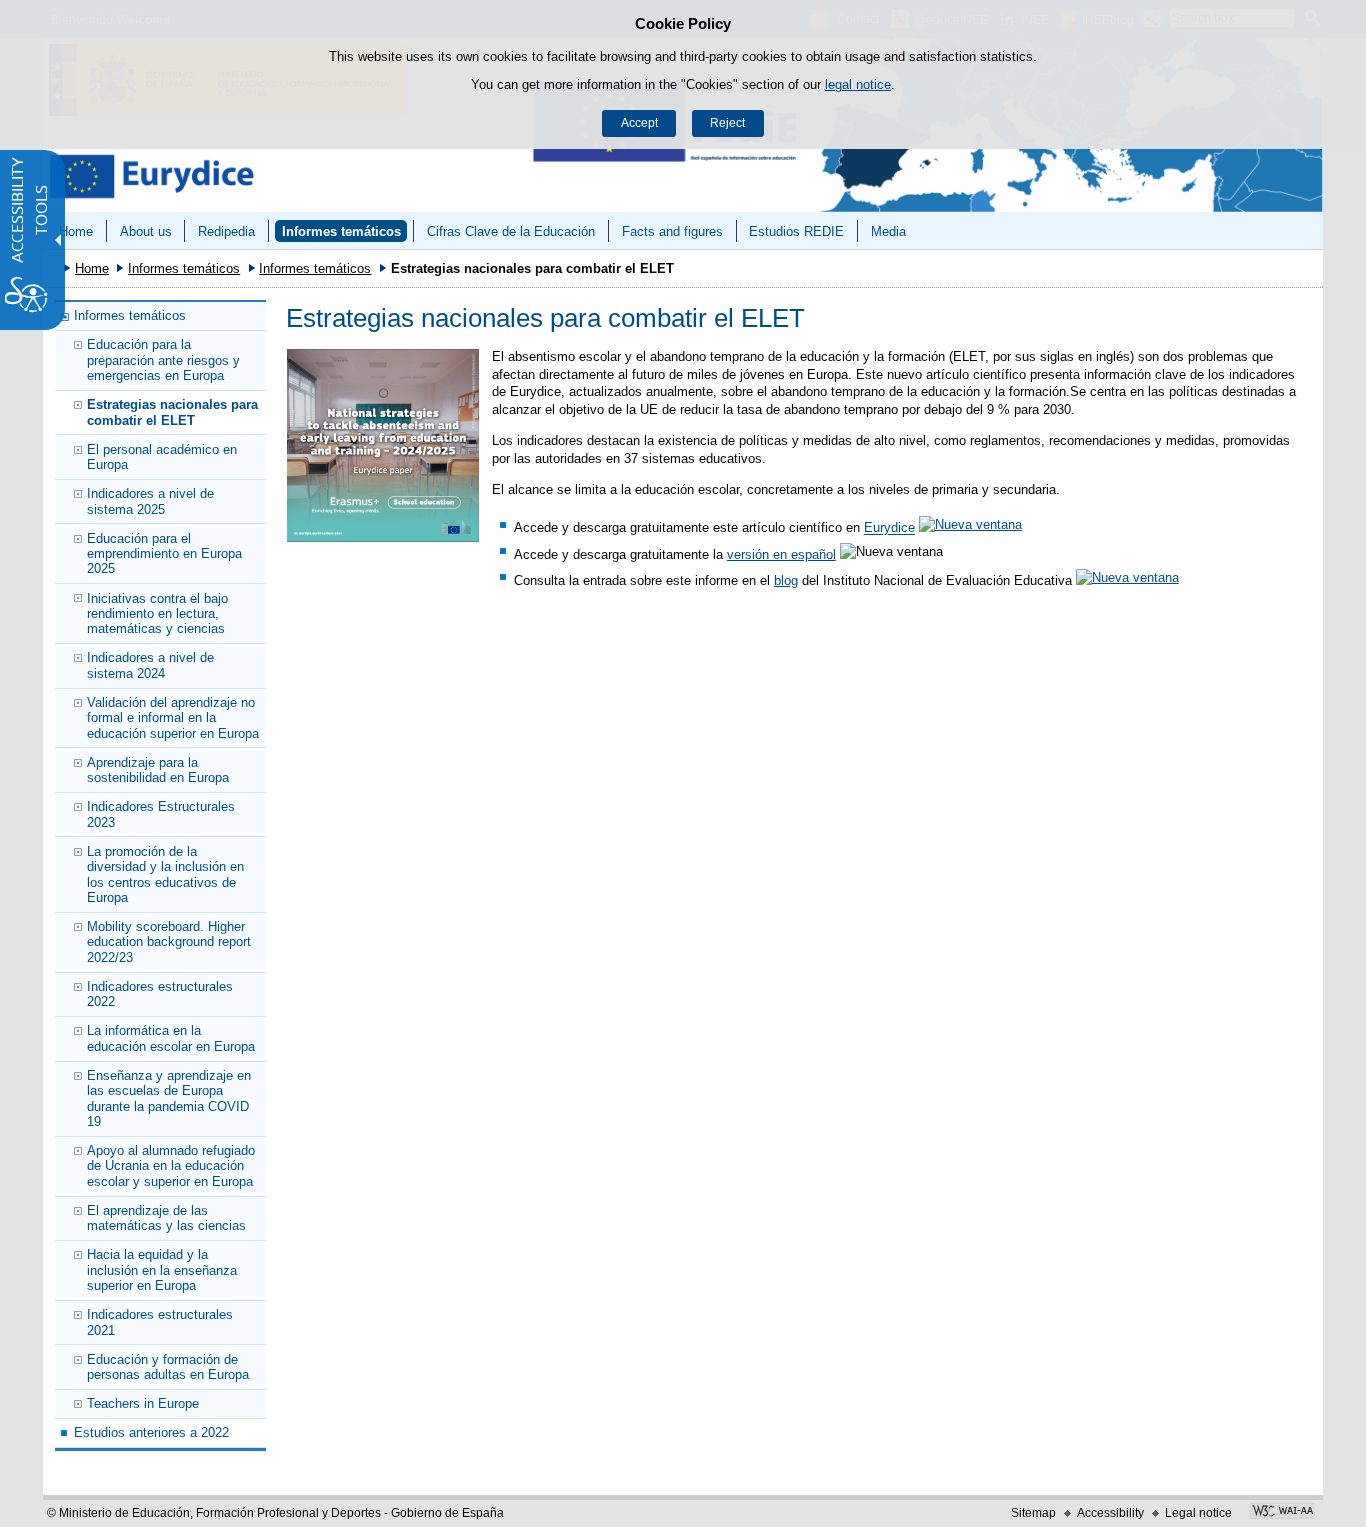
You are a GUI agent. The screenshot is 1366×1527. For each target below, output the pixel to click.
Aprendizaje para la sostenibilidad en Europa (158, 770)
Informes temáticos (341, 231)
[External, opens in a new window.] (1129, 580)
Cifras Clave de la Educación (511, 231)
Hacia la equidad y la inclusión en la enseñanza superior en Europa (162, 1270)
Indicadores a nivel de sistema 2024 (150, 665)
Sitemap (1033, 1513)
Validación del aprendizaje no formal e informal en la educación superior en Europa (173, 718)
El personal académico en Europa (162, 457)
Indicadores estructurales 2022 (160, 994)
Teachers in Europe (143, 1403)
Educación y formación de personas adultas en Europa (168, 1367)
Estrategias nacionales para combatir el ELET (172, 412)
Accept (639, 123)
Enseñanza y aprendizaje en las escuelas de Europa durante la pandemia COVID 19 (169, 1098)
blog (786, 580)
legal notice (858, 84)
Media (888, 231)
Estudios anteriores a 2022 (151, 1432)
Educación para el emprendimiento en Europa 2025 (164, 554)
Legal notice (1198, 1513)
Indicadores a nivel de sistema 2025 (150, 501)
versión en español (781, 554)
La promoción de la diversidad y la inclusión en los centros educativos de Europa (165, 874)
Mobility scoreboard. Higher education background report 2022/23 (169, 942)
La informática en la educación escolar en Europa (171, 1038)
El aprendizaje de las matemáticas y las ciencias (166, 1218)
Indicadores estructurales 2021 (160, 1322)
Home (76, 231)
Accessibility (1110, 1513)
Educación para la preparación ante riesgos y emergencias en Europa (163, 360)
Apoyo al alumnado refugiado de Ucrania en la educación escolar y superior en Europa (171, 1166)
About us (146, 231)
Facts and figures (672, 231)
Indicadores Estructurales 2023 (161, 814)
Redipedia (226, 231)
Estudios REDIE (796, 231)
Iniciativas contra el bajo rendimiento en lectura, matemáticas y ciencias (157, 614)
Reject (727, 123)
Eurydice (889, 528)
